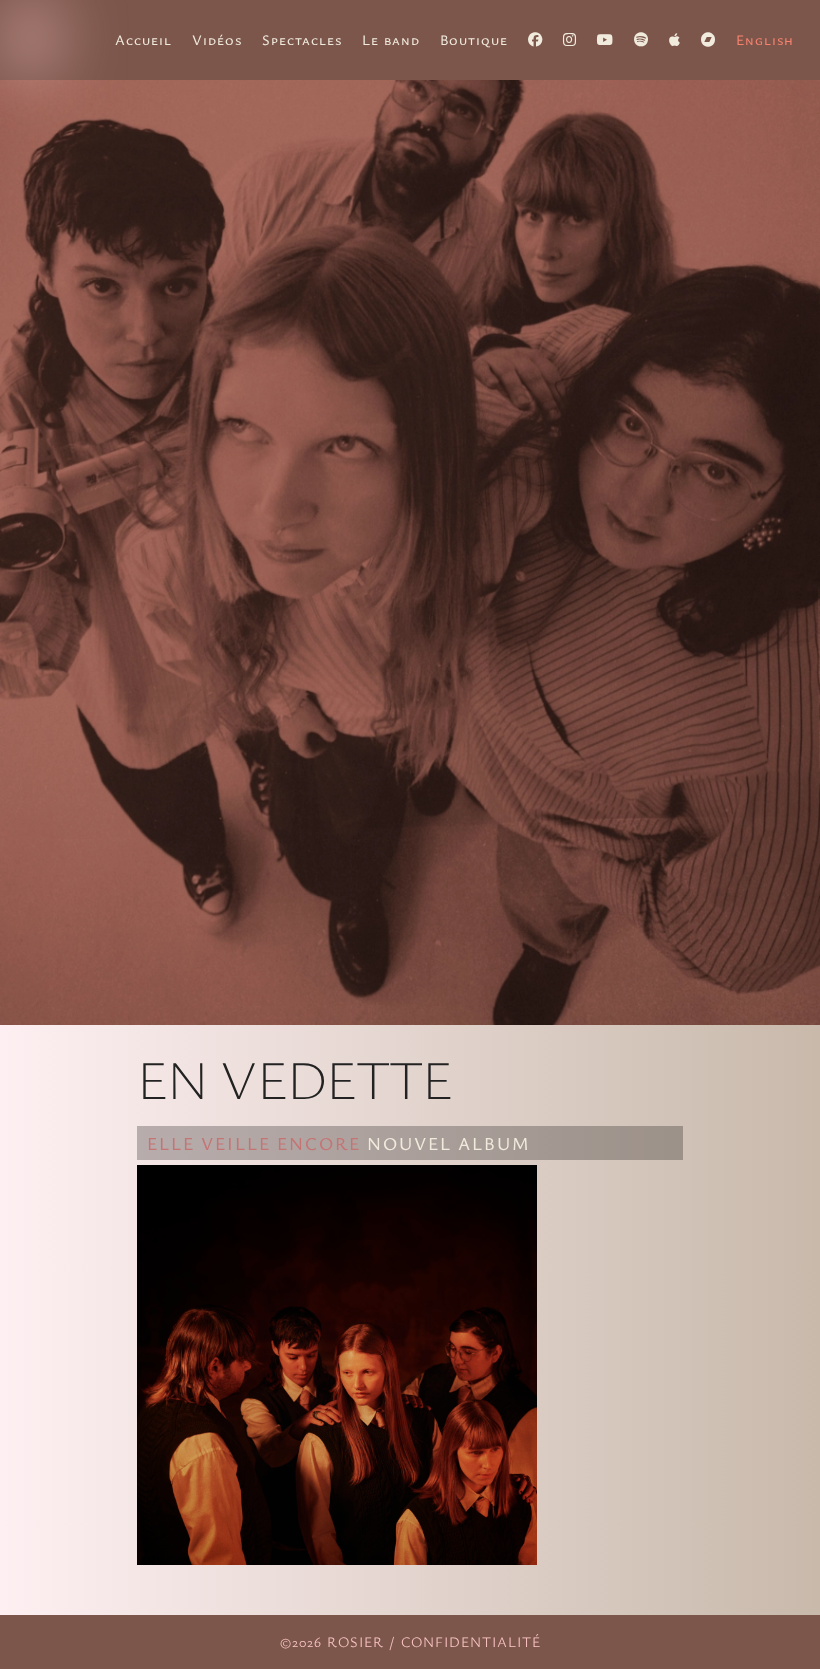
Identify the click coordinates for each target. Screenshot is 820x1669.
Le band (391, 39)
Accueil (143, 39)
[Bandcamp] (708, 40)
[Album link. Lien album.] (337, 1558)
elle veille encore (254, 1143)
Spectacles (302, 39)
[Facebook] (535, 40)
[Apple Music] (675, 40)
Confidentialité (471, 1641)
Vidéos (217, 39)
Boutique (474, 39)
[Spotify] (641, 40)
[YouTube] (605, 40)
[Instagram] (570, 40)
